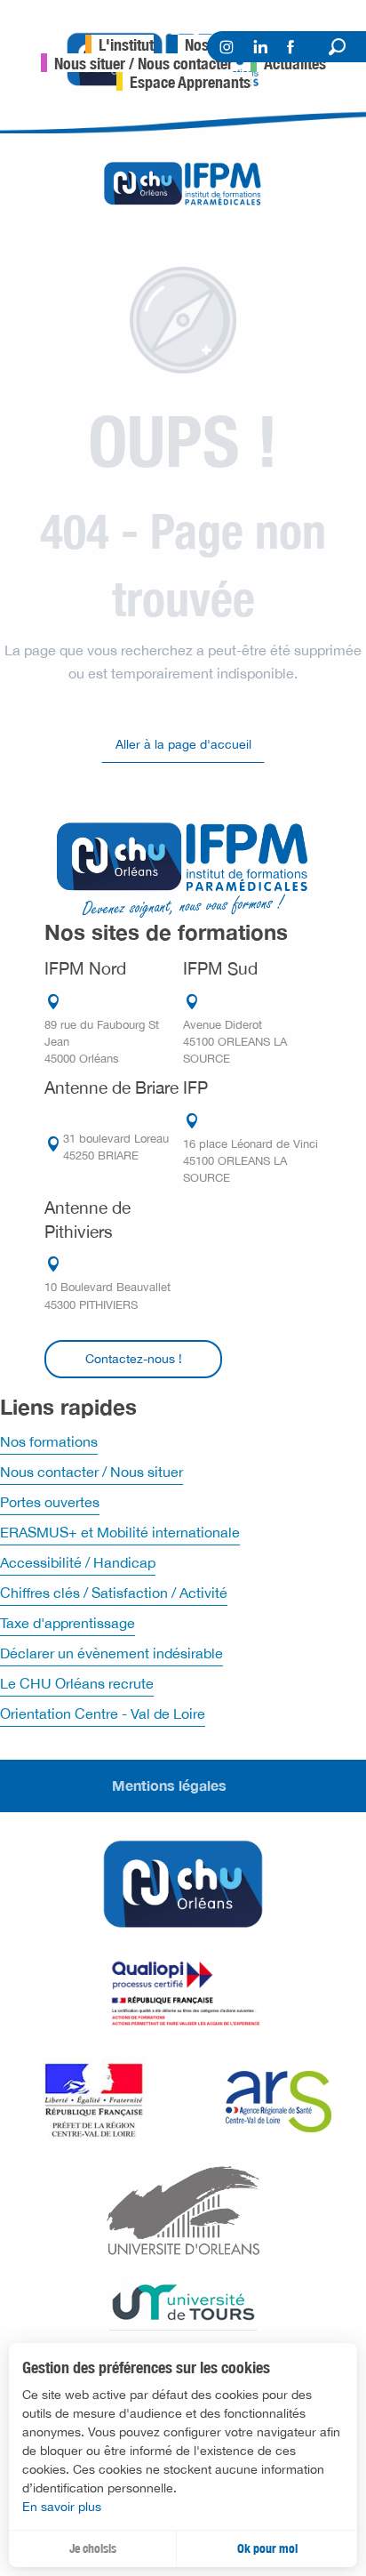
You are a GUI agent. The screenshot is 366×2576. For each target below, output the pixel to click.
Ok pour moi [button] (267, 2548)
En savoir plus (62, 2507)
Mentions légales (169, 1785)
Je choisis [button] (93, 2548)
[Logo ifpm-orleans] (183, 867)
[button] (337, 47)
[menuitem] (119, 44)
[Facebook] (293, 50)
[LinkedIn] (261, 49)
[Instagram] (226, 50)
